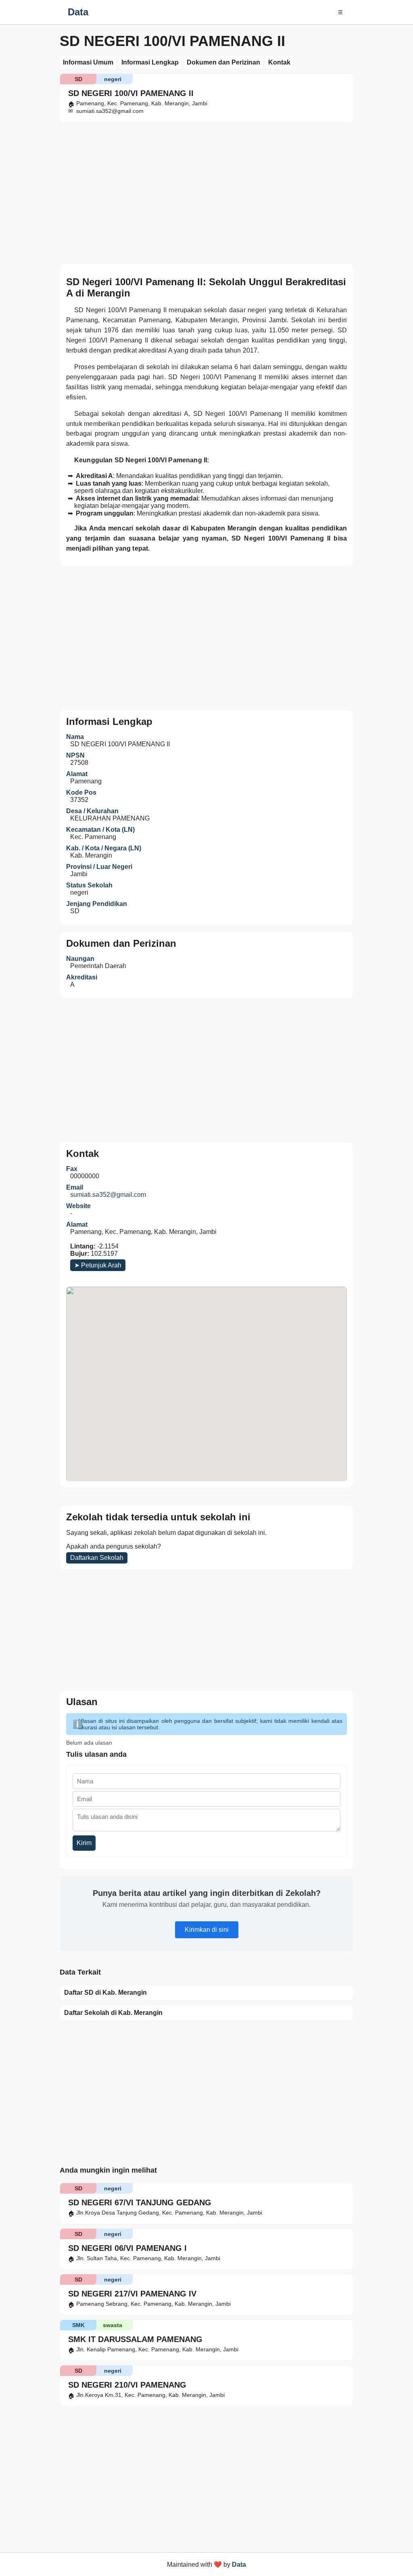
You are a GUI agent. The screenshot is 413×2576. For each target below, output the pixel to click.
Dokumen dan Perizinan (223, 62)
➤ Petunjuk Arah (98, 1265)
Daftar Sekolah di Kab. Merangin (113, 2013)
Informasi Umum (88, 62)
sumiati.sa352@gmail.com (108, 1195)
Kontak (279, 62)
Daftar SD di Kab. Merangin (105, 1993)
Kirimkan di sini (207, 1930)
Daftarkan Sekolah (97, 1558)
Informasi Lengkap (150, 62)
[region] (206, 191)
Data (78, 12)
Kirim (84, 1843)
